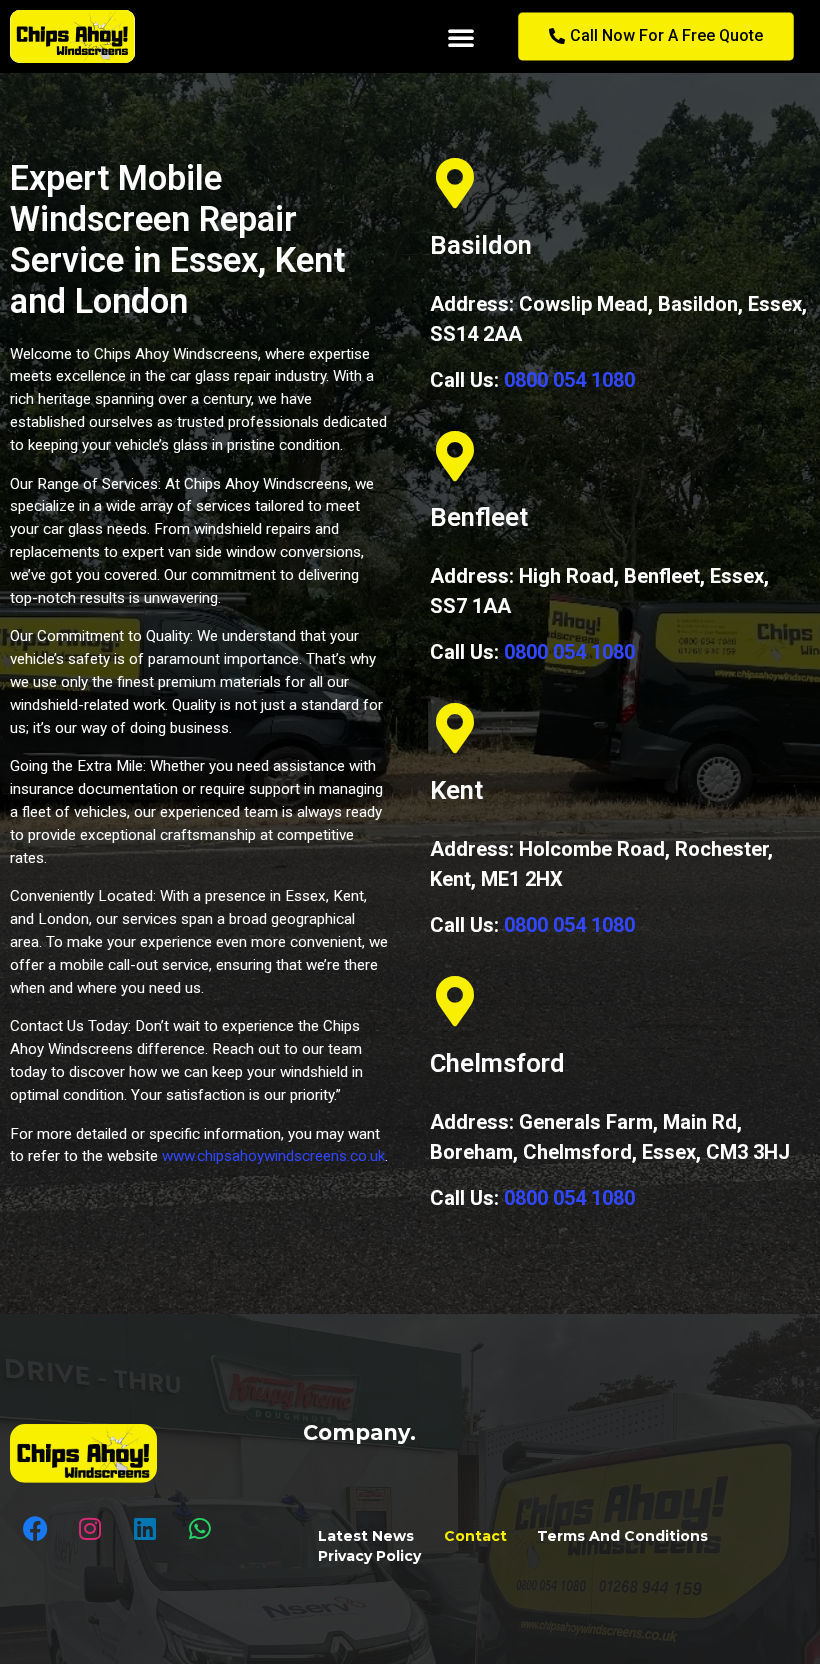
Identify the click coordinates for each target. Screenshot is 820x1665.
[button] (461, 37)
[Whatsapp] (200, 1528)
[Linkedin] (145, 1528)
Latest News (366, 1536)
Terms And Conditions (622, 1536)
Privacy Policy (369, 1556)
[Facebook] (35, 1528)
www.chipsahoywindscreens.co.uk (273, 1156)
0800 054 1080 (569, 380)
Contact (475, 1536)
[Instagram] (90, 1528)
